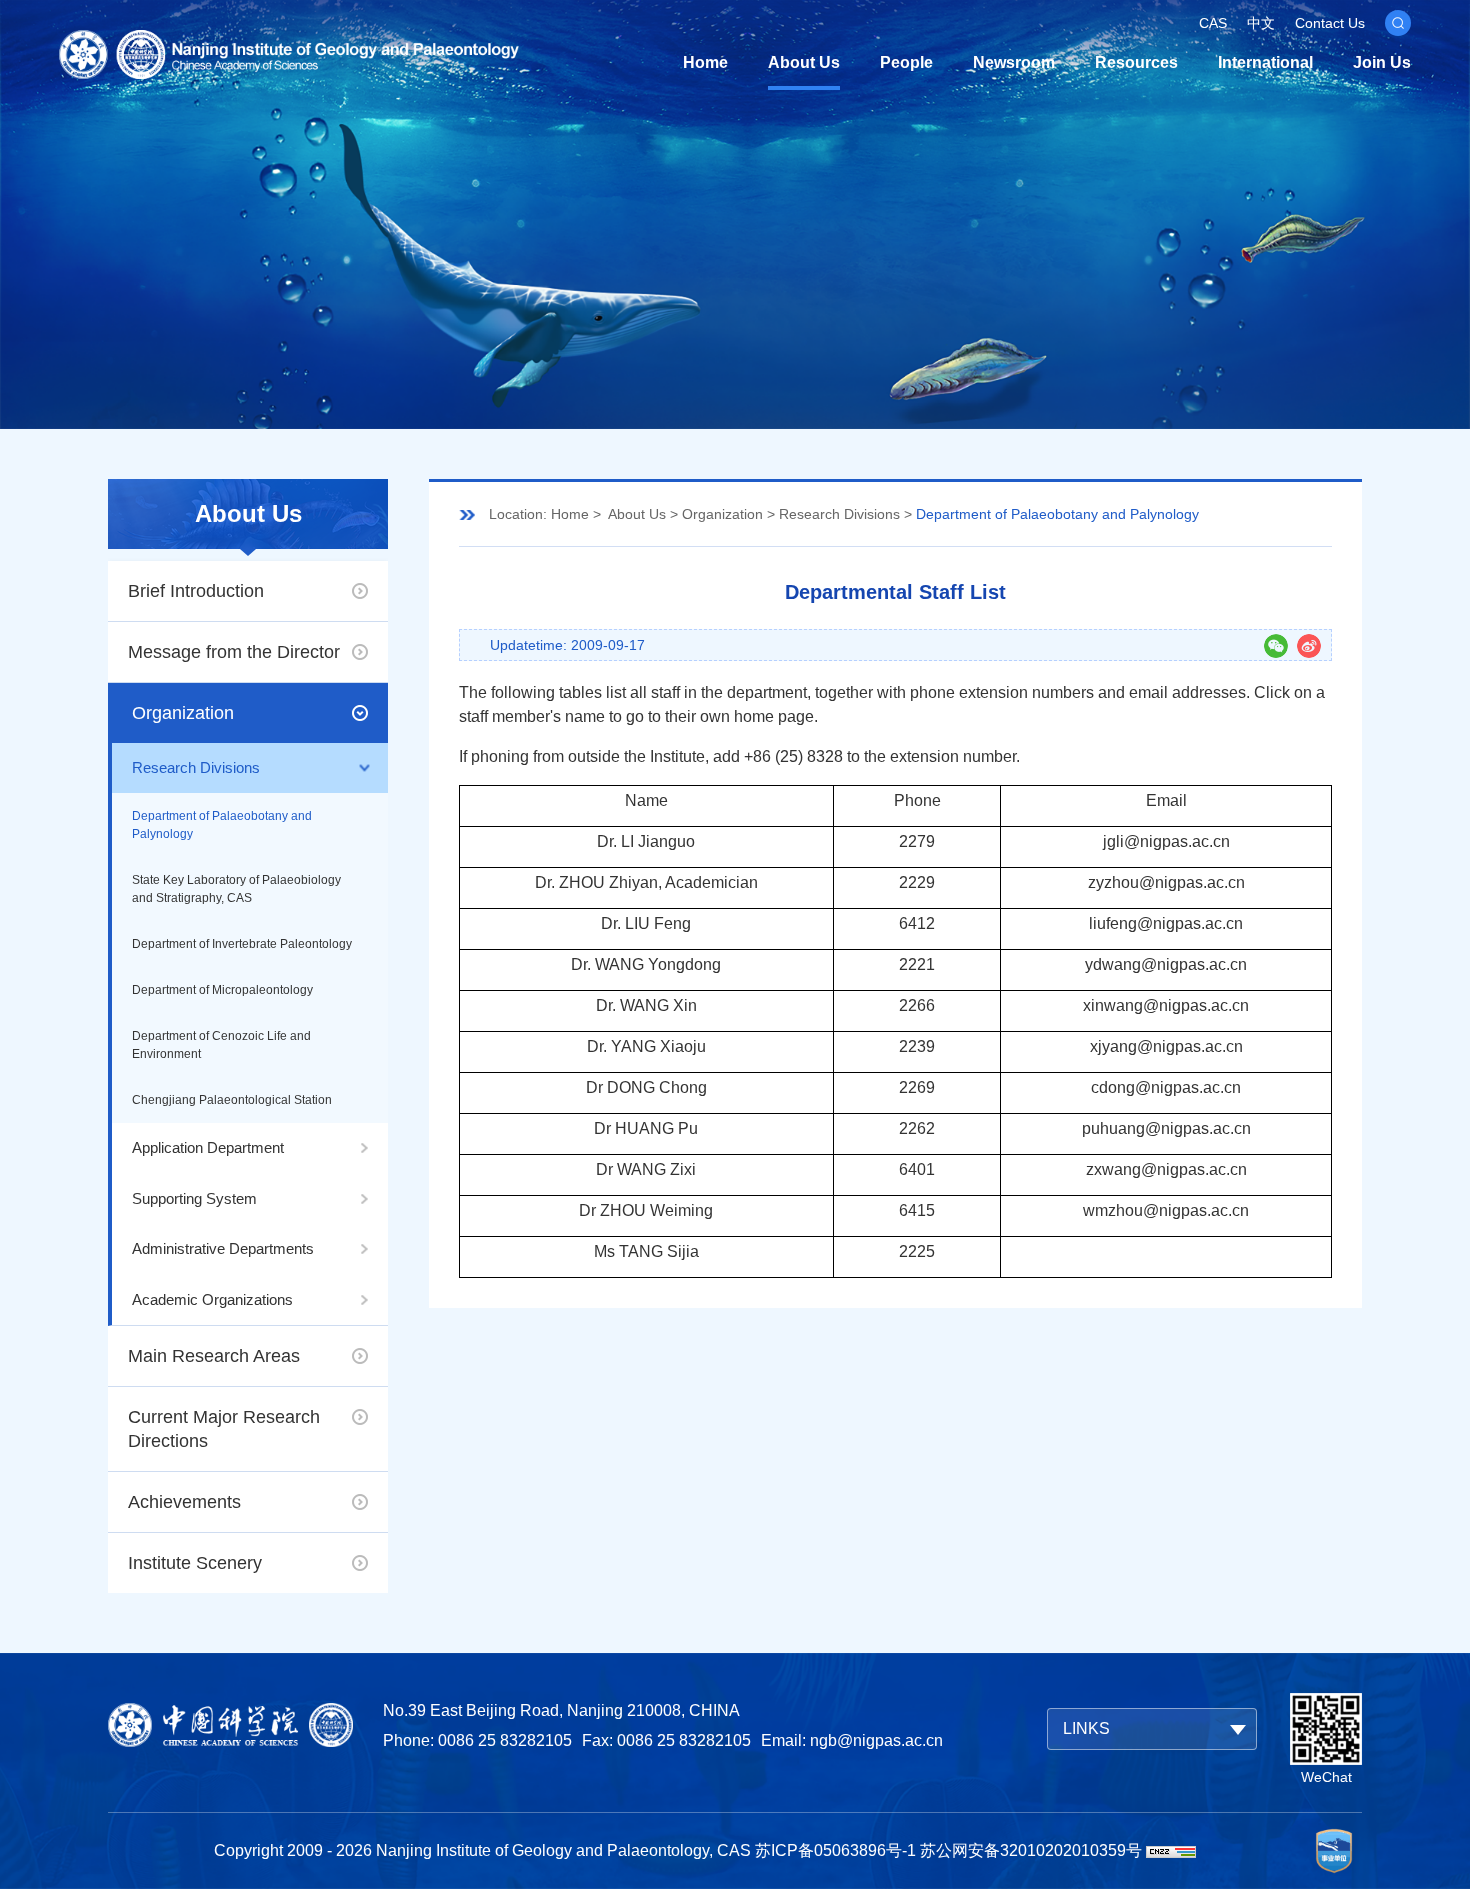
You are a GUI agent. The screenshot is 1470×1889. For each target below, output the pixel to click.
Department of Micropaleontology (222, 990)
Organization (183, 713)
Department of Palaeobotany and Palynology (222, 825)
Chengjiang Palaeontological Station (232, 1100)
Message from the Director (234, 652)
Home (705, 62)
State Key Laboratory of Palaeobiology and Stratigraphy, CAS (236, 889)
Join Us (1382, 62)
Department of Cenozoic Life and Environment (221, 1045)
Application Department (208, 1147)
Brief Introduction (196, 591)
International (1265, 62)
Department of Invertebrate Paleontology (242, 944)
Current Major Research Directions (224, 1429)
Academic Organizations (212, 1299)
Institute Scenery (195, 1563)
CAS (1213, 23)
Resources (1136, 62)
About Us (804, 62)
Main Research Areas (214, 1356)
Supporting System (194, 1198)
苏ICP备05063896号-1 (835, 1850)
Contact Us (1330, 23)
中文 (1261, 23)
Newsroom (1014, 62)
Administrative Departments (223, 1248)
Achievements (184, 1502)
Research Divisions (196, 767)
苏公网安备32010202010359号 (1031, 1850)
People (906, 62)
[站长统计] (1171, 1850)
